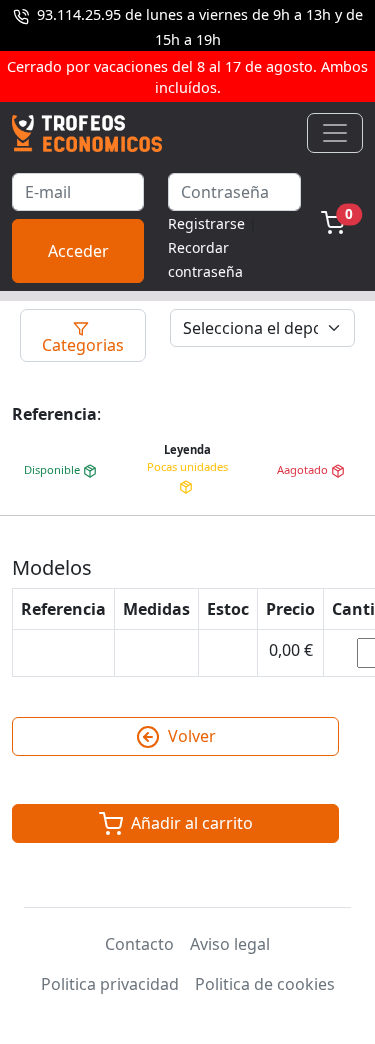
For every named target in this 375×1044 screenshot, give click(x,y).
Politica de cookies (265, 984)
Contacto (139, 944)
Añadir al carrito (190, 823)
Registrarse (206, 223)
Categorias (83, 345)
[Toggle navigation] (335, 133)
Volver (190, 736)
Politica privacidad (110, 984)
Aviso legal (230, 944)
